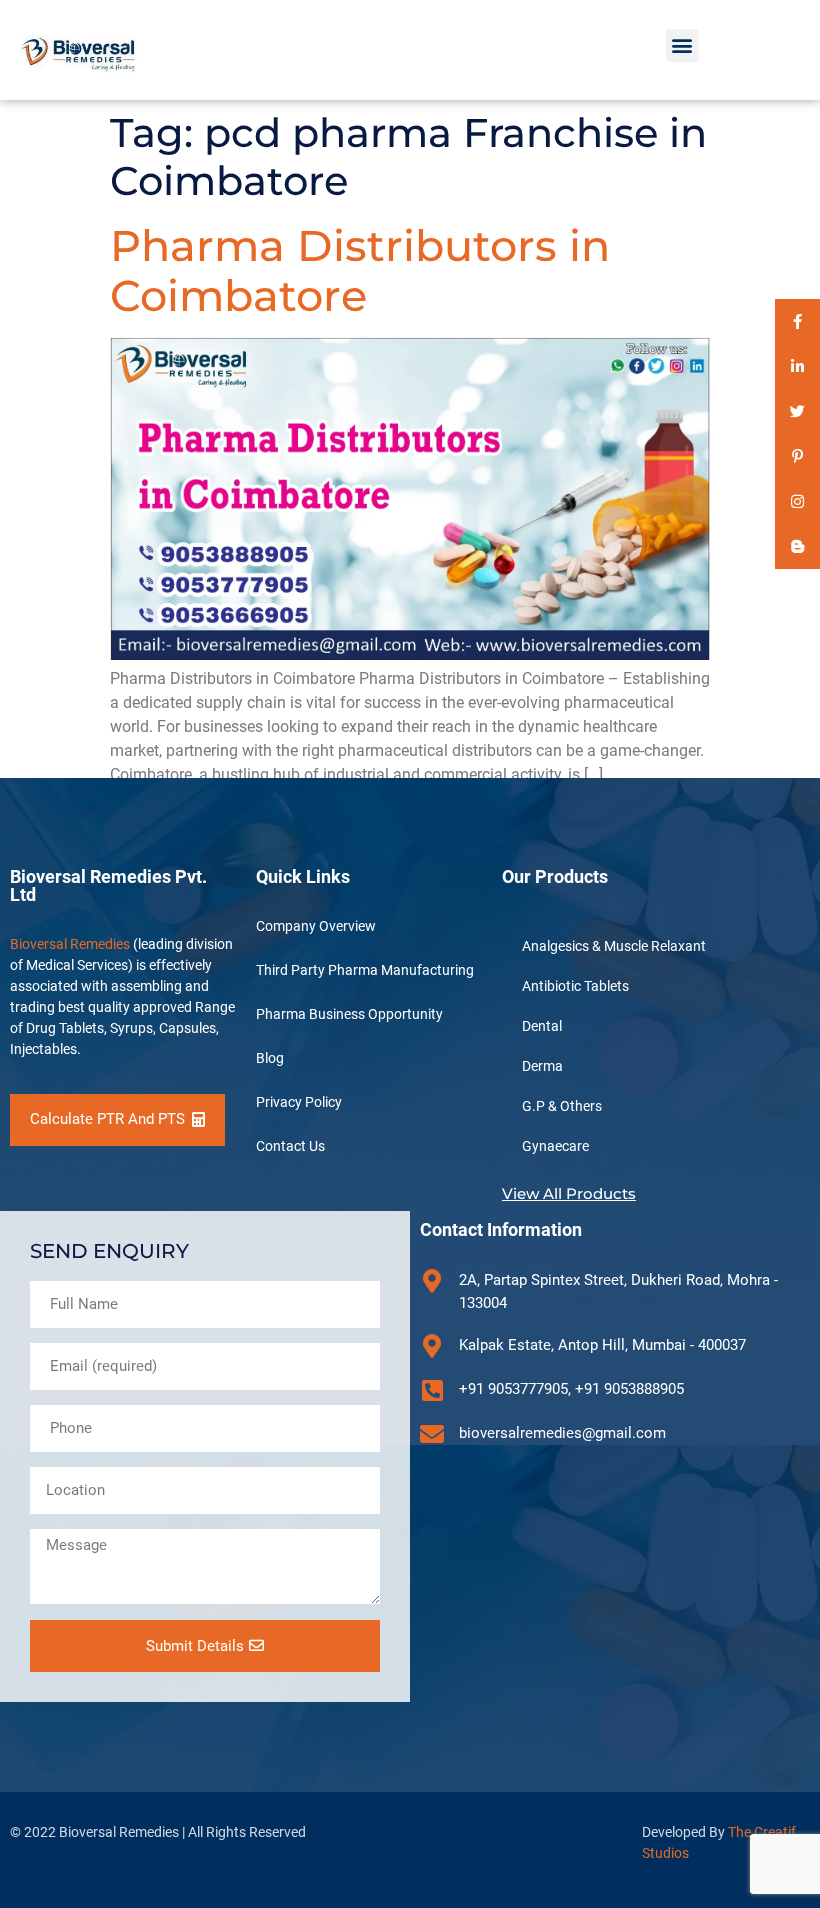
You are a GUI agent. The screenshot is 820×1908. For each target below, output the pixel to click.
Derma (542, 1066)
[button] (682, 45)
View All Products (569, 1193)
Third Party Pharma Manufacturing (365, 970)
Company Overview (316, 926)
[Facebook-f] (797, 321)
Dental (542, 1026)
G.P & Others (562, 1106)
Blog (270, 1058)
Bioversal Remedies (70, 944)
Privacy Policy (299, 1102)
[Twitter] (797, 411)
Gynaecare (555, 1146)
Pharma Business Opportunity (349, 1014)
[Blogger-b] (797, 546)
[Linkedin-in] (797, 366)
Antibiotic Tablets (575, 986)
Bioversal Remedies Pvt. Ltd (108, 885)
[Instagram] (797, 501)
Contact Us (290, 1146)
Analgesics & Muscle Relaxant (614, 946)
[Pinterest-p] (797, 456)
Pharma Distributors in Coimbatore (360, 270)
